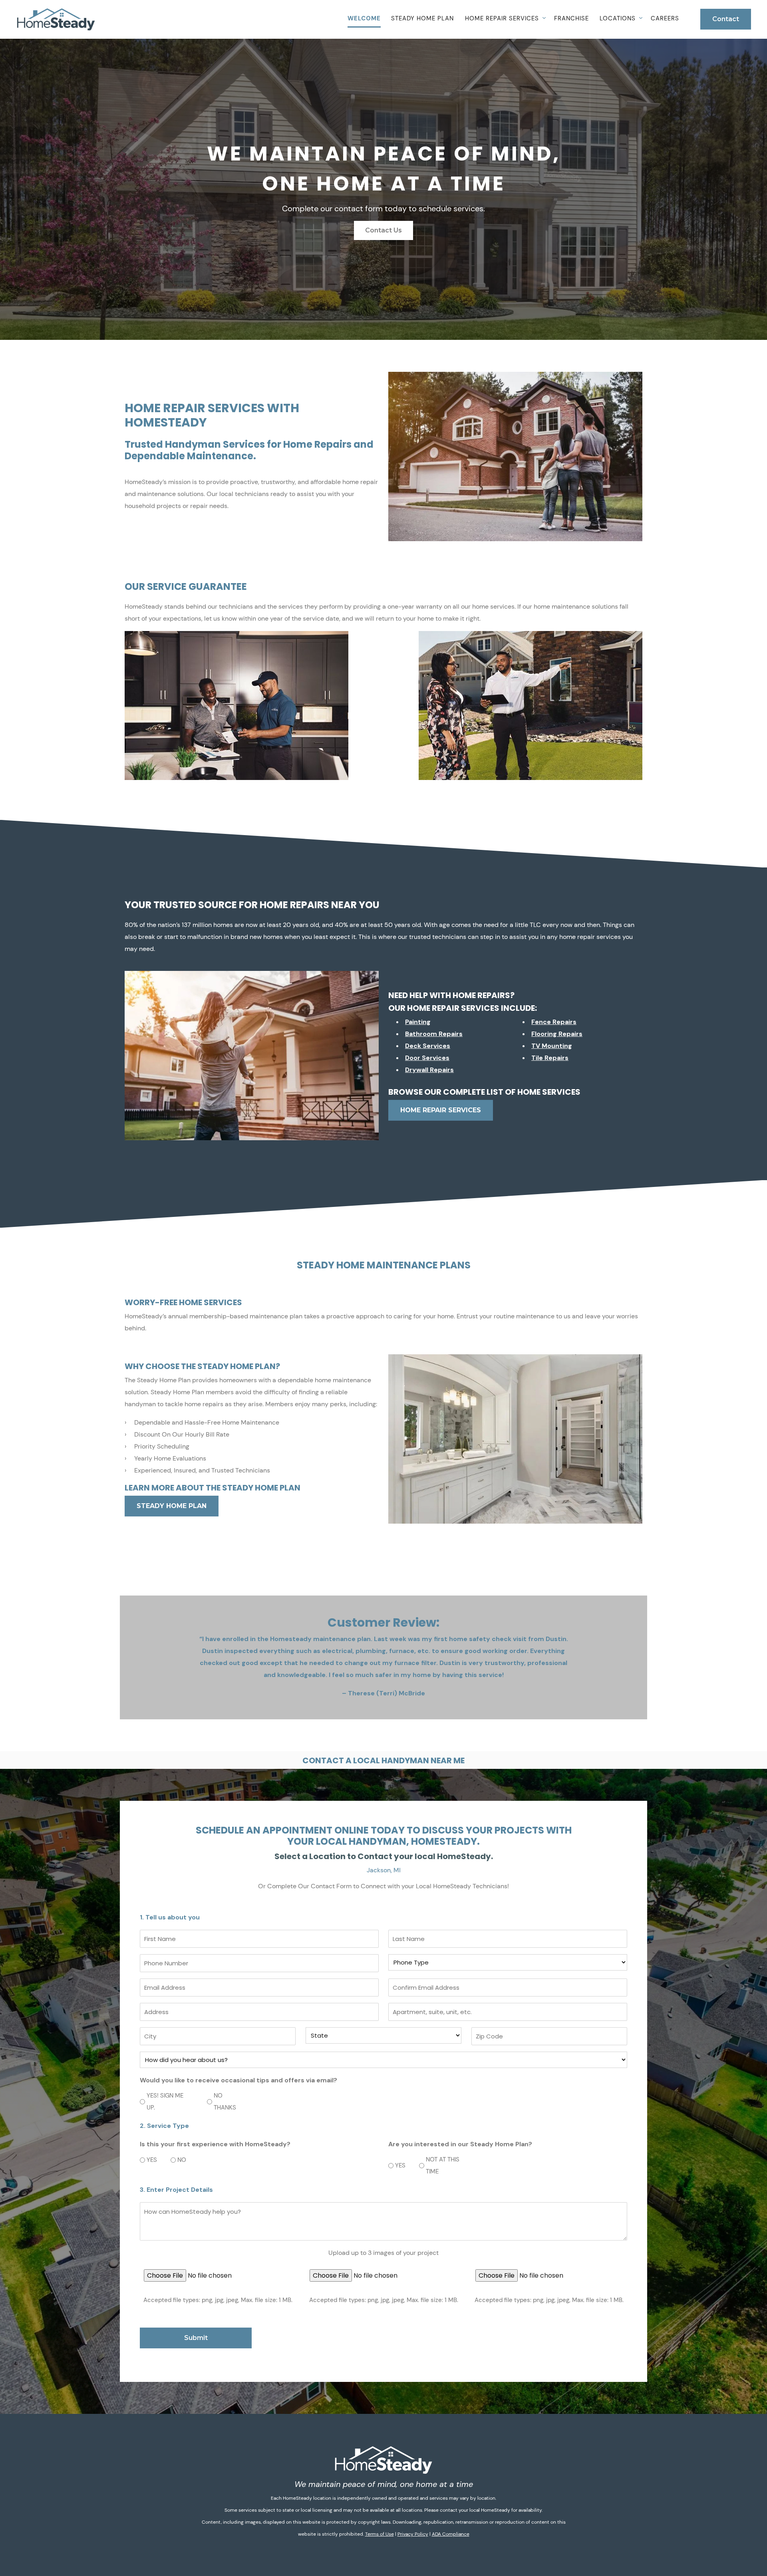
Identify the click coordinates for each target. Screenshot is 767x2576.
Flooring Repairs (557, 1034)
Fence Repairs (554, 1022)
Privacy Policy (413, 2534)
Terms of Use (380, 2534)
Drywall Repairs (429, 1070)
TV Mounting (552, 1046)
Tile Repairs (550, 1058)
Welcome (364, 18)
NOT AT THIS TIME (443, 2165)
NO (179, 2160)
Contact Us (383, 230)
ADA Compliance (451, 2534)
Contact (726, 19)
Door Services (427, 1058)
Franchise (571, 18)
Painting (418, 1022)
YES (149, 2160)
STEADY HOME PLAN (172, 1506)
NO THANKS (225, 2102)
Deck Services (428, 1046)
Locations (618, 18)
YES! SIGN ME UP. (165, 2102)
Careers (665, 18)
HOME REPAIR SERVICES (441, 1110)
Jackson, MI (384, 1870)
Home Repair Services (502, 18)
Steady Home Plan (422, 18)
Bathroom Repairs (434, 1034)
